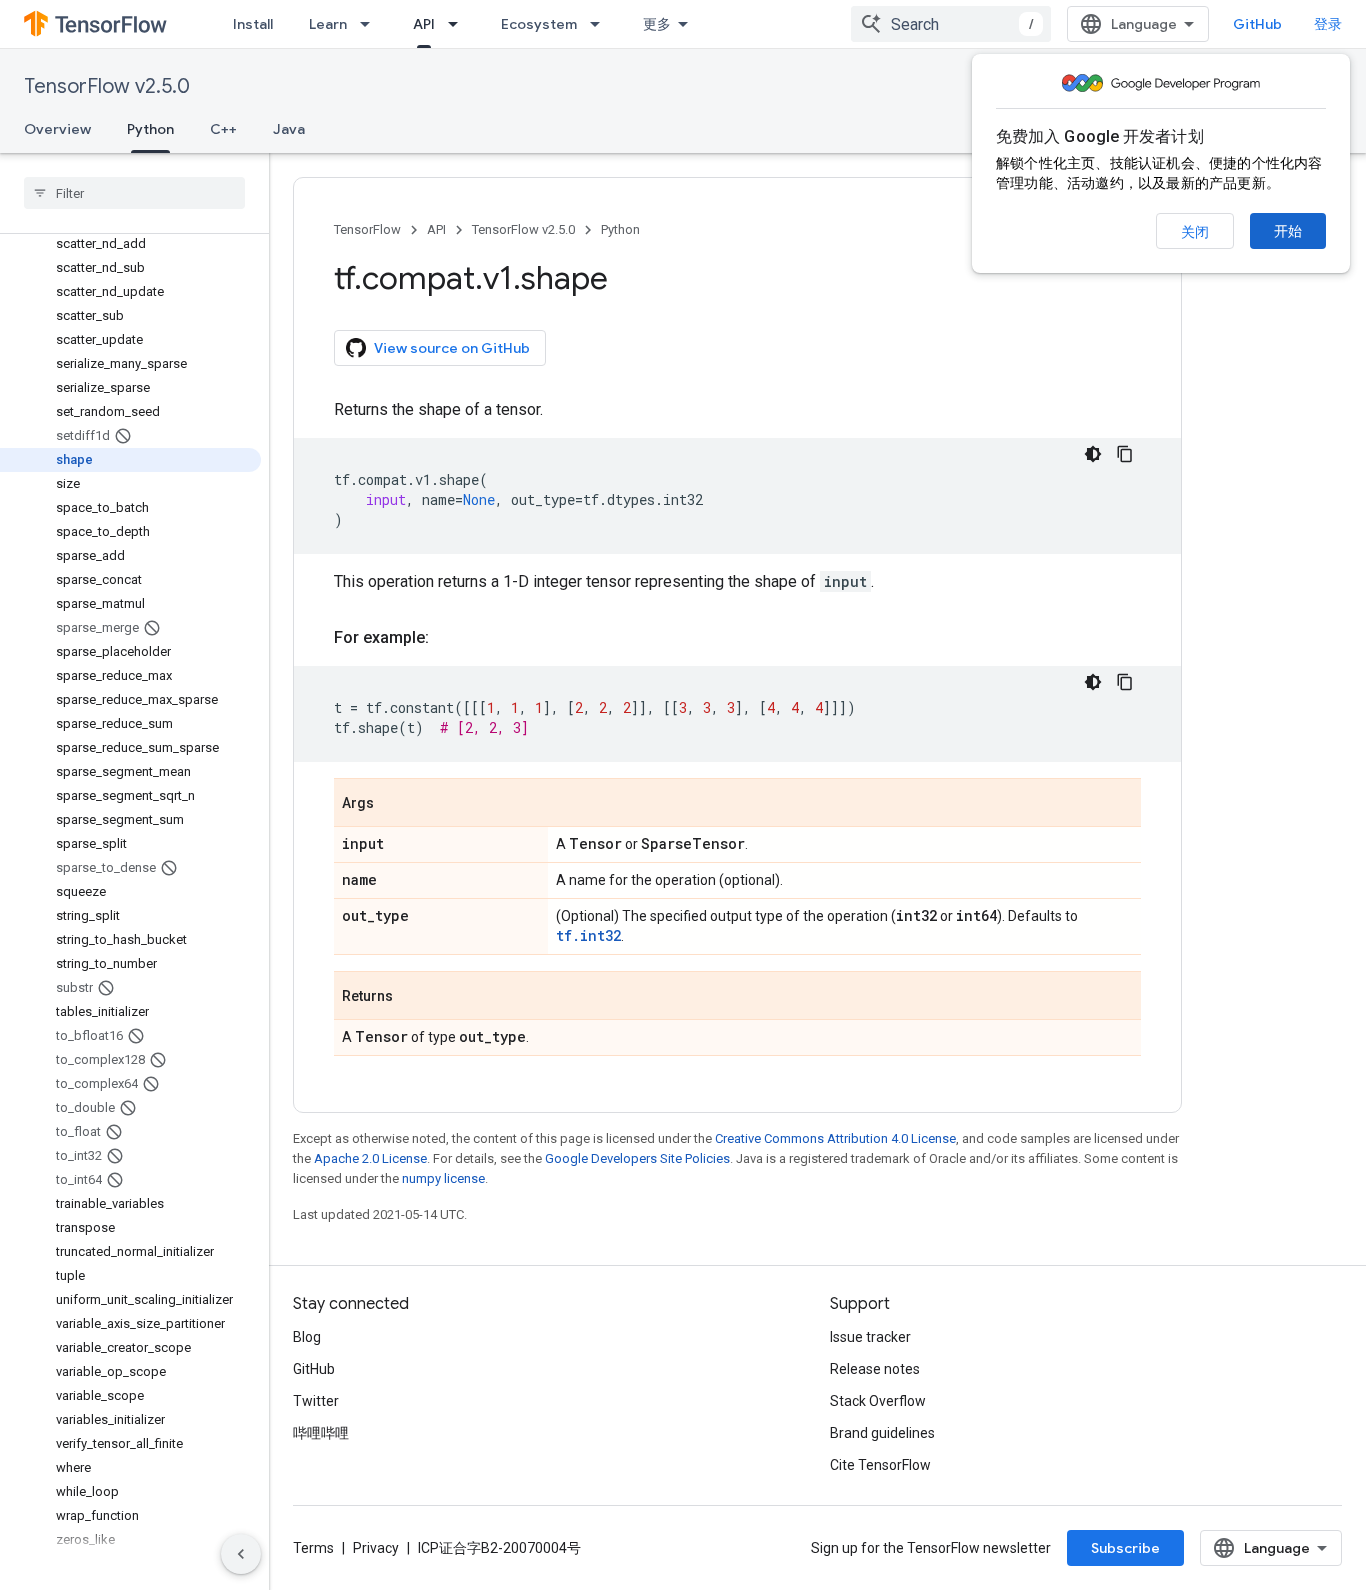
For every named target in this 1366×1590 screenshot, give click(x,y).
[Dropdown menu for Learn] (371, 24)
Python (150, 129)
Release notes (875, 1369)
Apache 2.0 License (370, 1158)
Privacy (376, 1548)
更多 (657, 24)
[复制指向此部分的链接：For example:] (449, 638)
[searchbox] (134, 193)
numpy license (443, 1178)
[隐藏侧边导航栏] (241, 1554)
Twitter (316, 1401)
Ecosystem (539, 24)
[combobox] (951, 24)
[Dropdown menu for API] (459, 24)
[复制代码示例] (1125, 454)
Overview (57, 129)
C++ (223, 129)
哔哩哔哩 (321, 1433)
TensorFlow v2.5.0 (107, 86)
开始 (1288, 231)
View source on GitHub (452, 348)
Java (289, 129)
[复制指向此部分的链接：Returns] (413, 997)
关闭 (1195, 232)
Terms (313, 1548)
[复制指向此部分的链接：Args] (394, 804)
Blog (307, 1337)
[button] (130, 1564)
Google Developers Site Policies (637, 1158)
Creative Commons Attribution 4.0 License (835, 1138)
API (424, 24)
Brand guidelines (882, 1433)
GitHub (1257, 24)
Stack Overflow (878, 1401)
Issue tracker (870, 1337)
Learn (328, 24)
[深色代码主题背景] (1093, 454)
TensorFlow (367, 229)
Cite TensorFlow (880, 1465)
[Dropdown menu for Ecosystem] (601, 24)
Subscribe (1125, 1548)
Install (253, 24)
